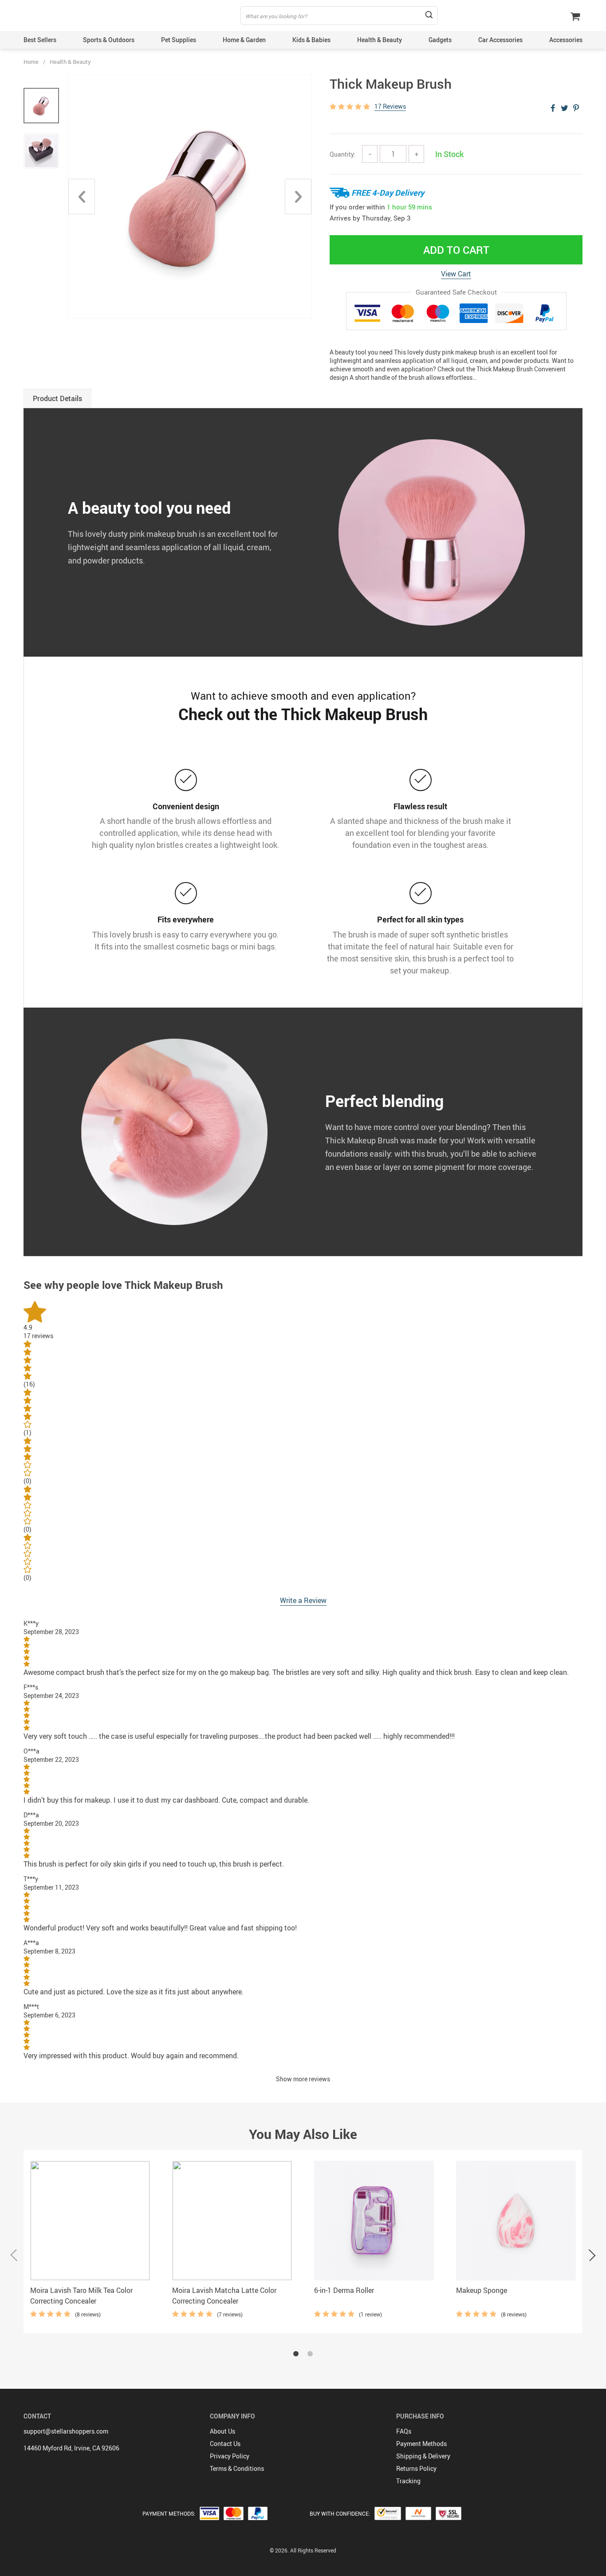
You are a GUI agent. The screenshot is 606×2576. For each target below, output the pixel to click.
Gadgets (440, 40)
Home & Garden (244, 40)
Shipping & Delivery (423, 2456)
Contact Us (225, 2444)
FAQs (404, 2431)
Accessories (566, 40)
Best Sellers (40, 40)
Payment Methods (421, 2444)
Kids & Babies (311, 40)
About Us (222, 2431)
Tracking (408, 2481)
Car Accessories (500, 40)
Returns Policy (416, 2468)
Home (31, 62)
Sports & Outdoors (109, 40)
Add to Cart (456, 250)
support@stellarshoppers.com (66, 2431)
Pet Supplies (179, 40)
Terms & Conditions (237, 2468)
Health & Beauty (380, 40)
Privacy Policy (230, 2456)
